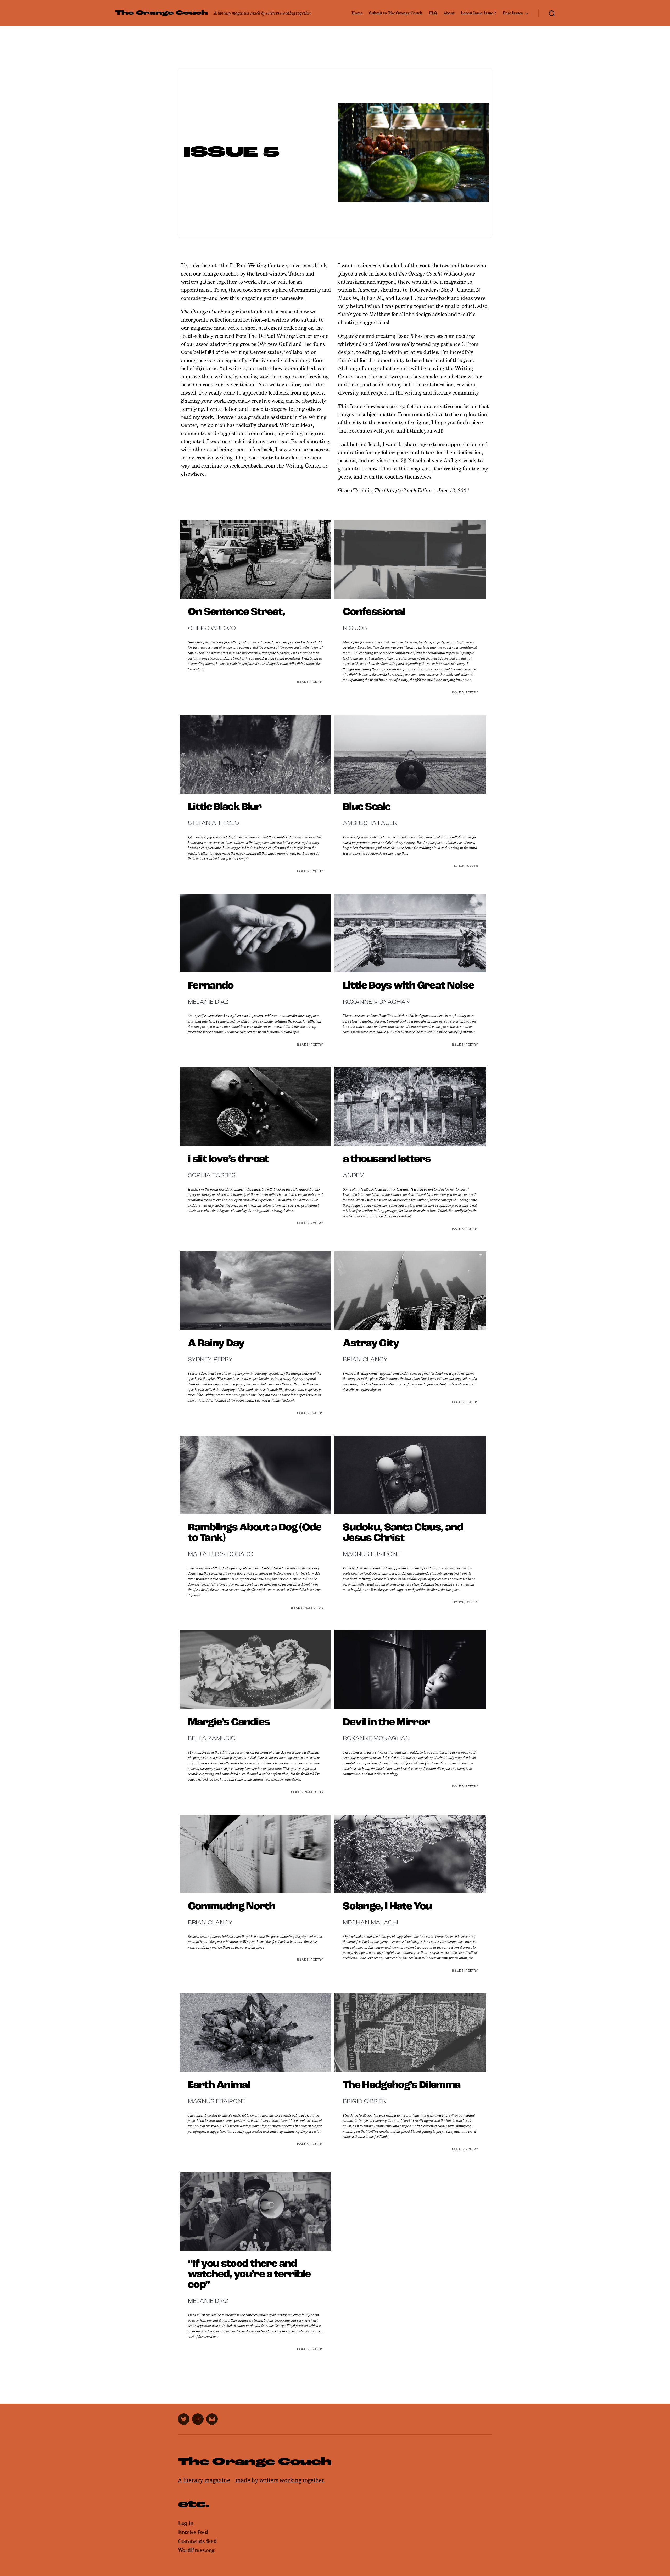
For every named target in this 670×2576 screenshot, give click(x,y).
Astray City (371, 1344)
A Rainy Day (216, 1344)
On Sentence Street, (236, 612)
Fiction (458, 866)
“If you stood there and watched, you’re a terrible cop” (249, 2275)
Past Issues (513, 13)
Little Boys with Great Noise (408, 986)
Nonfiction (314, 1608)
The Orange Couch (161, 13)
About (449, 13)
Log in (186, 2523)
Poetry (317, 682)
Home (357, 13)
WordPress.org (196, 2550)
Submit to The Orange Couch (396, 13)
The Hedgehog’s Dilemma (401, 2085)
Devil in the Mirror (386, 1722)
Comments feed (197, 2541)
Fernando (211, 986)
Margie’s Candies (229, 1722)
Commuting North (231, 1907)
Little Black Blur (225, 807)
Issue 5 (303, 682)
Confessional (374, 612)
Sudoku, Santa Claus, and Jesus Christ (403, 1533)
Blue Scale (367, 807)
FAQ (433, 13)
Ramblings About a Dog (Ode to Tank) (255, 1533)
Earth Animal (219, 2085)
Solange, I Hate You (387, 1907)
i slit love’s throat (228, 1159)
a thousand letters (387, 1159)
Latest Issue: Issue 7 (479, 13)
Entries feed (193, 2532)
